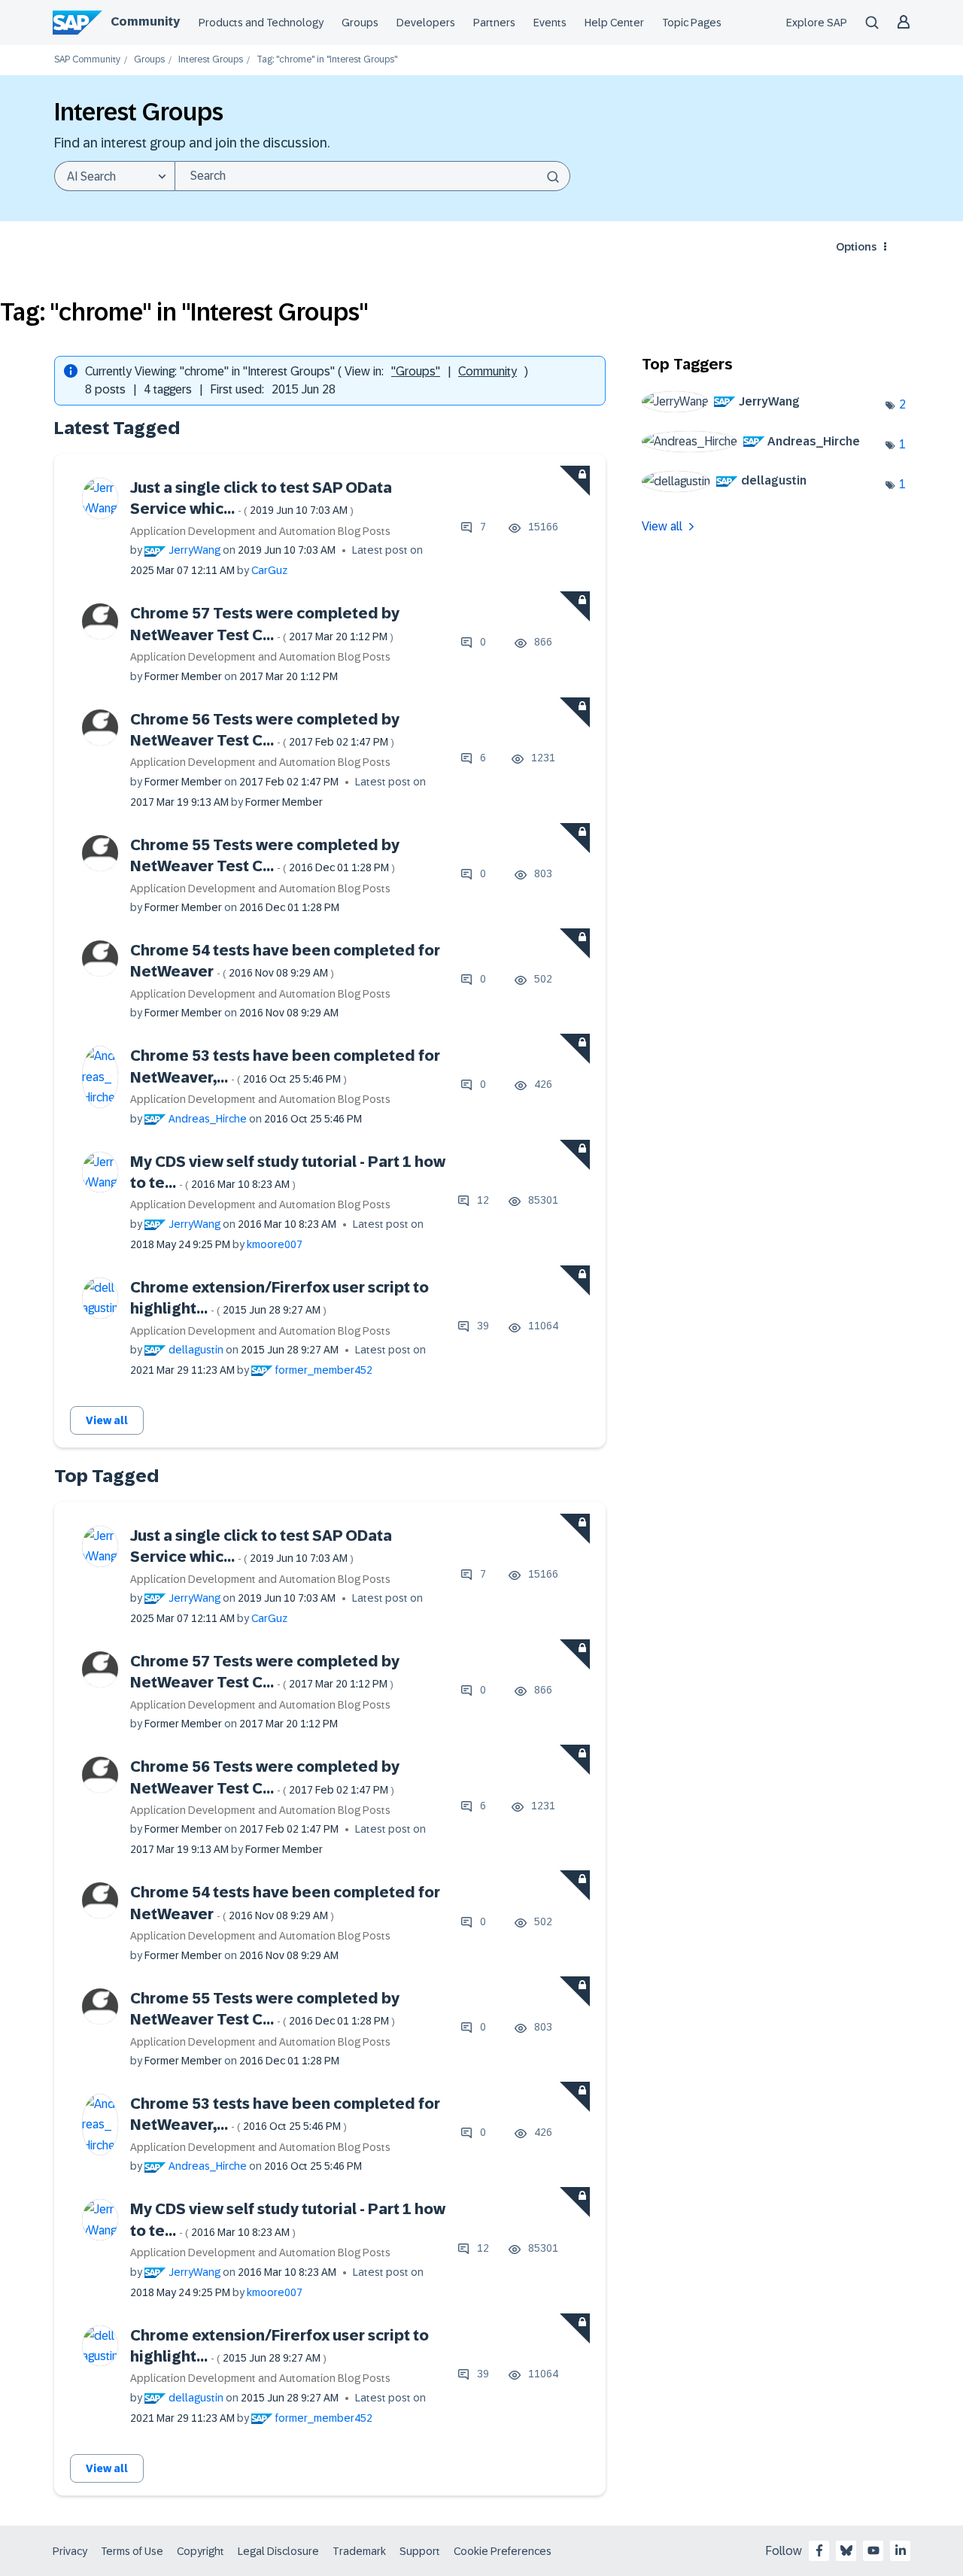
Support (420, 2551)
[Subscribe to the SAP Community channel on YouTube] (873, 2550)
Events (550, 23)
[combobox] (372, 176)
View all (107, 1420)
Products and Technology (261, 23)
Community (145, 21)
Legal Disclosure (278, 2551)
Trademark (359, 2551)
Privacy (70, 2551)
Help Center (614, 23)
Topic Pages (692, 23)
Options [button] (856, 247)
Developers (426, 23)
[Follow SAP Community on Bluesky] (846, 2550)
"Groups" (416, 371)
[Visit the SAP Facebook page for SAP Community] (819, 2550)
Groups (360, 23)
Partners (494, 23)
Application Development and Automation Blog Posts (260, 531)
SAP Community (87, 60)
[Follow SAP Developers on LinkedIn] (901, 2550)
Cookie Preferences (503, 2551)
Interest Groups (211, 60)
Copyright (200, 2551)
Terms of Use (132, 2551)
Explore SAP (817, 23)
